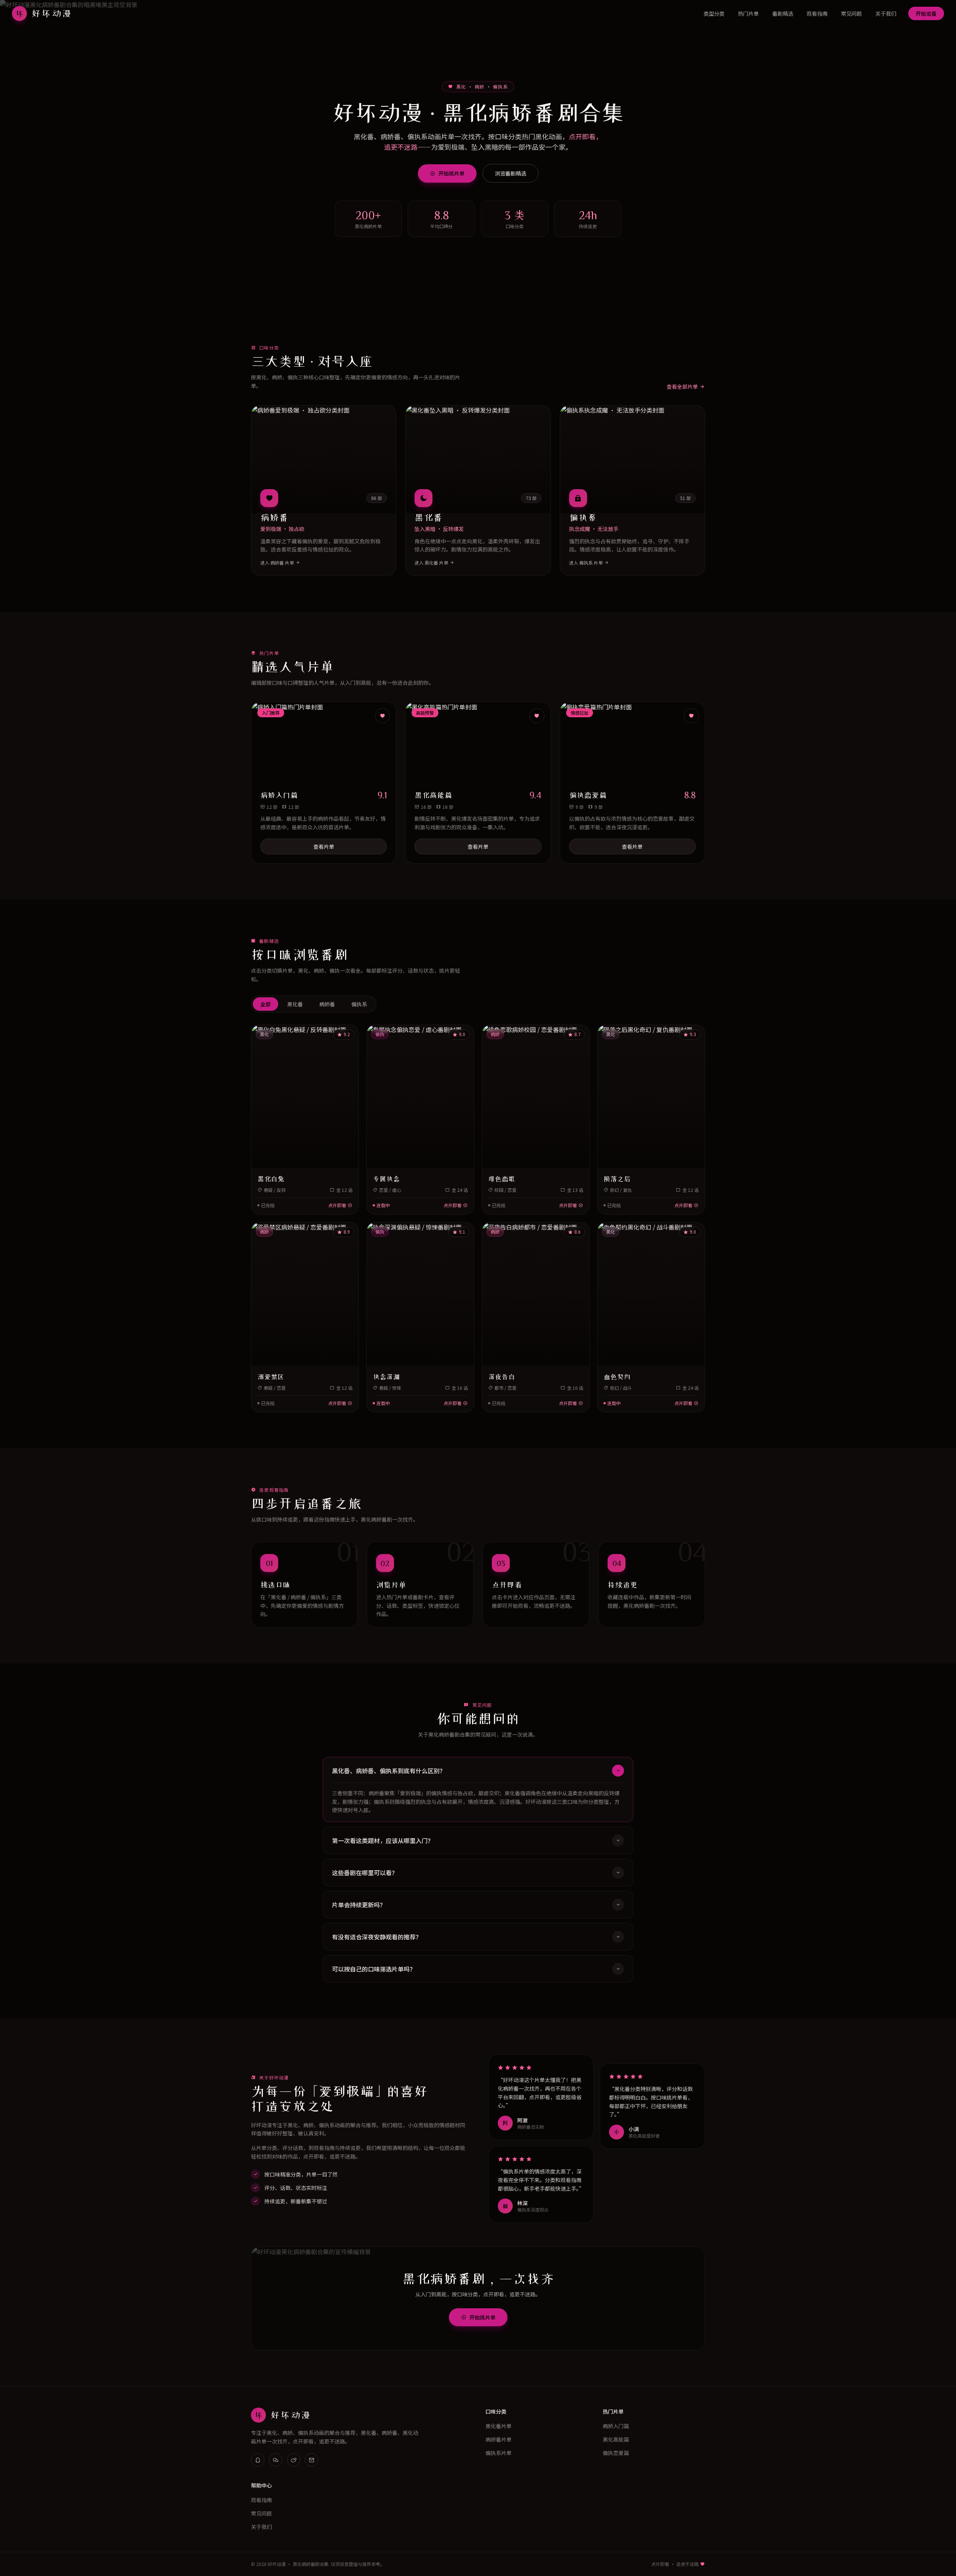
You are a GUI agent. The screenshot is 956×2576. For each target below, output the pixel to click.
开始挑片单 (451, 173)
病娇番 (327, 1004)
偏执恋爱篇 (616, 2453)
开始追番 (926, 13)
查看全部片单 (682, 386)
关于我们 (886, 13)
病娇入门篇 (616, 2426)
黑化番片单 (499, 2426)
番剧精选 (783, 13)
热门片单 (748, 13)
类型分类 (714, 13)
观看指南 (817, 13)
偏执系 (359, 1004)
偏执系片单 (499, 2453)
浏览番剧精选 (510, 173)
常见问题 (851, 13)
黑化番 (295, 1004)
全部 (266, 1004)
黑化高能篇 (616, 2439)
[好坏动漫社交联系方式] (258, 2460)
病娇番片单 (499, 2439)
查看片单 (324, 846)
